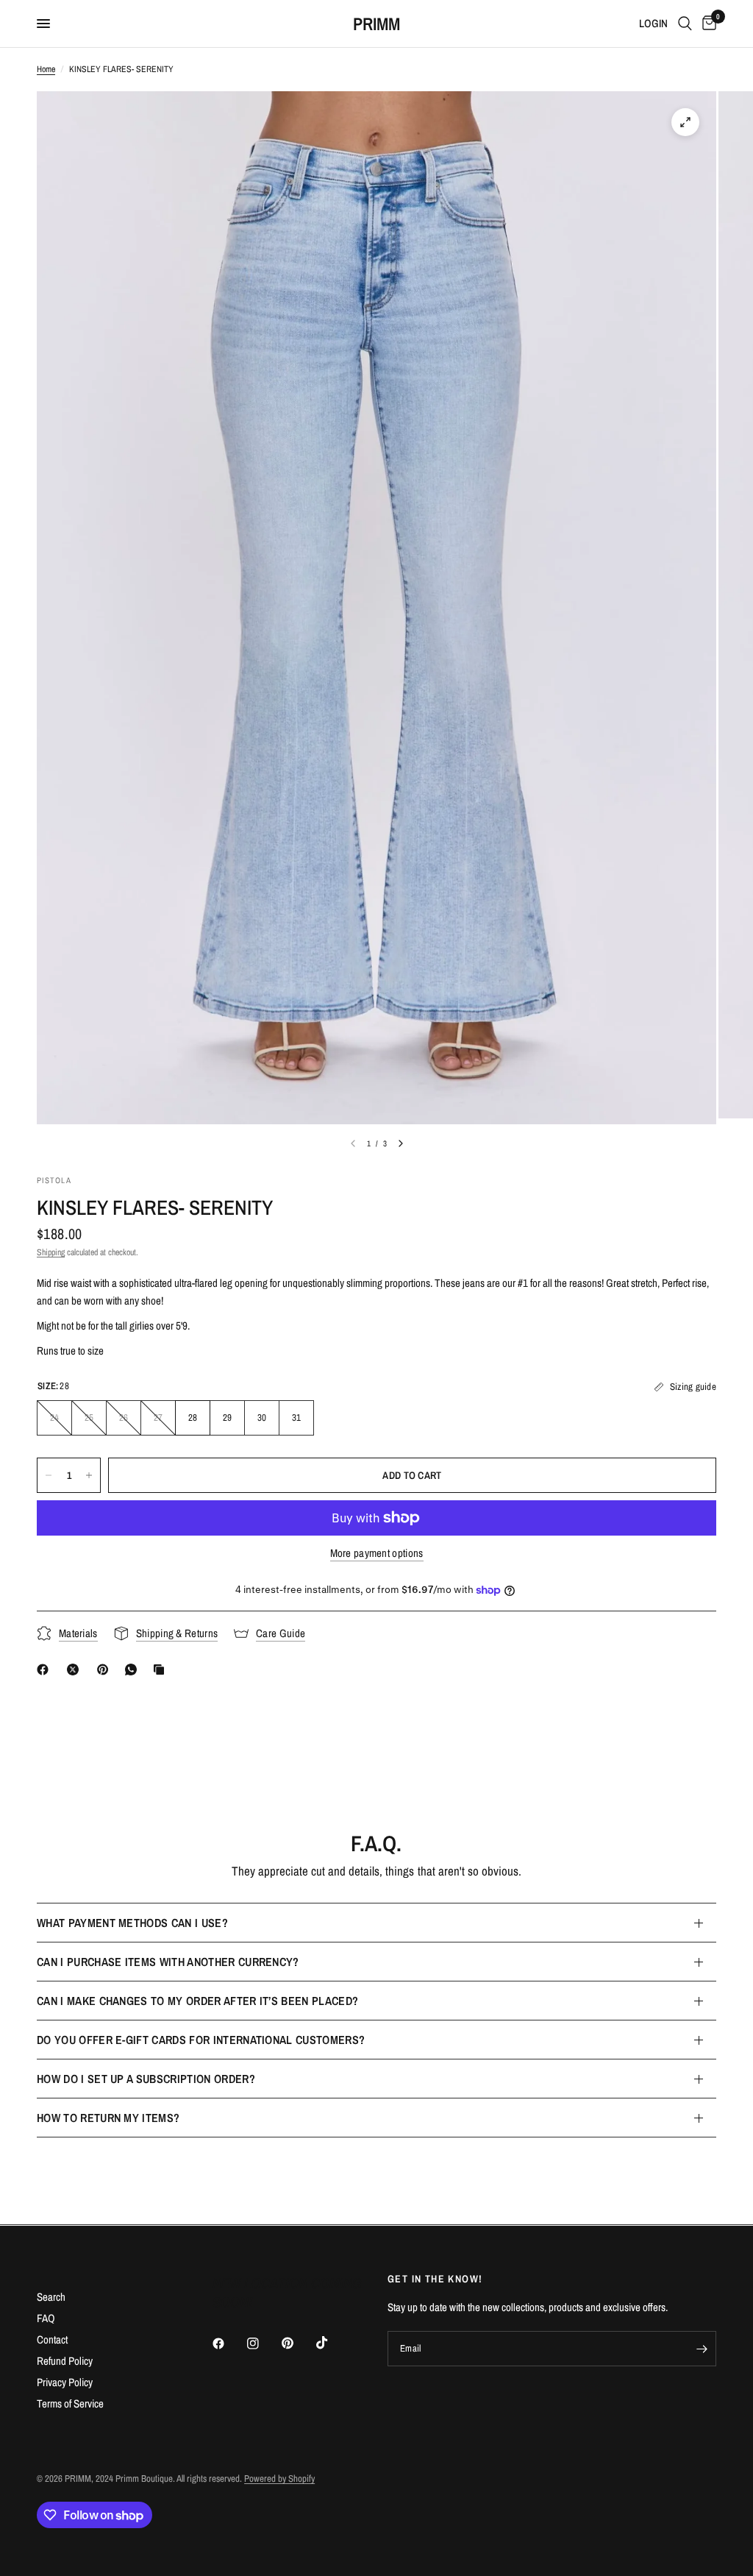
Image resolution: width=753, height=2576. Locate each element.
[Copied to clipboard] (162, 1670)
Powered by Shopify (279, 2479)
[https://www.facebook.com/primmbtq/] (46, 1670)
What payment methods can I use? (132, 1923)
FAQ (46, 2318)
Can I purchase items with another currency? (168, 1962)
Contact (52, 2339)
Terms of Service (70, 2403)
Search (51, 2297)
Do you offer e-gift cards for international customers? (201, 2040)
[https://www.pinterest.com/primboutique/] (106, 1670)
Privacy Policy (65, 2382)
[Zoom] (685, 122)
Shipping (51, 1252)
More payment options (377, 1553)
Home (46, 69)
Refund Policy (65, 2361)
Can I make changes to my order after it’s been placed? (197, 2001)
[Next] (401, 1143)
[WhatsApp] (134, 1670)
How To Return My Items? (108, 2118)
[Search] (685, 24)
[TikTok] (332, 2343)
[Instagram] (263, 2343)
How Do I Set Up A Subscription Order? (146, 2079)
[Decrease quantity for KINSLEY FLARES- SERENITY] (49, 1475)
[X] (76, 1670)
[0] (707, 24)
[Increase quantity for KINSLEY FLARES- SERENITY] (89, 1475)
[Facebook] (229, 2343)
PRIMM (376, 24)
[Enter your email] (702, 2349)
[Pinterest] (298, 2343)
